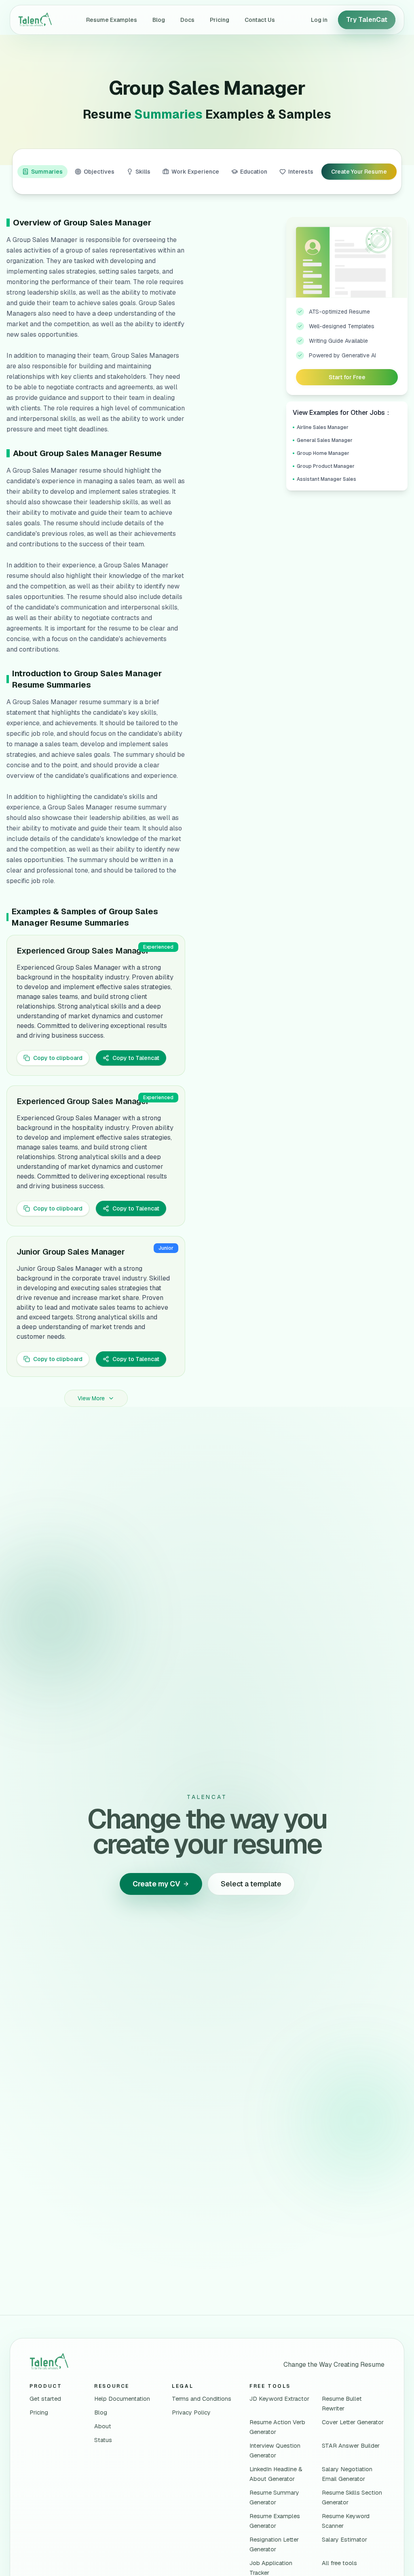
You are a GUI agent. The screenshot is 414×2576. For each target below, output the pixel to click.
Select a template (251, 1884)
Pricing (220, 20)
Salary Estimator (344, 2540)
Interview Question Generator (275, 2451)
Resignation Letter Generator (274, 2544)
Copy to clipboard (58, 1058)
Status (103, 2440)
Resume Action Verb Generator (277, 2427)
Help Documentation (122, 2399)
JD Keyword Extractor (279, 2399)
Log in (319, 20)
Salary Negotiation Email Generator (347, 2474)
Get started (45, 2399)
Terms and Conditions (202, 2399)
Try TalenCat (367, 20)
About (103, 2426)
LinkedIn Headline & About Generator (276, 2474)
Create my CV (156, 1884)
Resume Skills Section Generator (352, 2497)
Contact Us (260, 20)
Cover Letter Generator (353, 2422)
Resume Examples (112, 20)
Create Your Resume (359, 172)
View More (91, 1398)
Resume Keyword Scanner (346, 2521)
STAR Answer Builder (351, 2446)
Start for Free (347, 377)
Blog (159, 20)
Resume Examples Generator (275, 2521)
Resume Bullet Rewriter (342, 2404)
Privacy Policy (191, 2412)
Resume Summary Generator (274, 2497)
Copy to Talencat (136, 1058)
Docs (187, 20)
